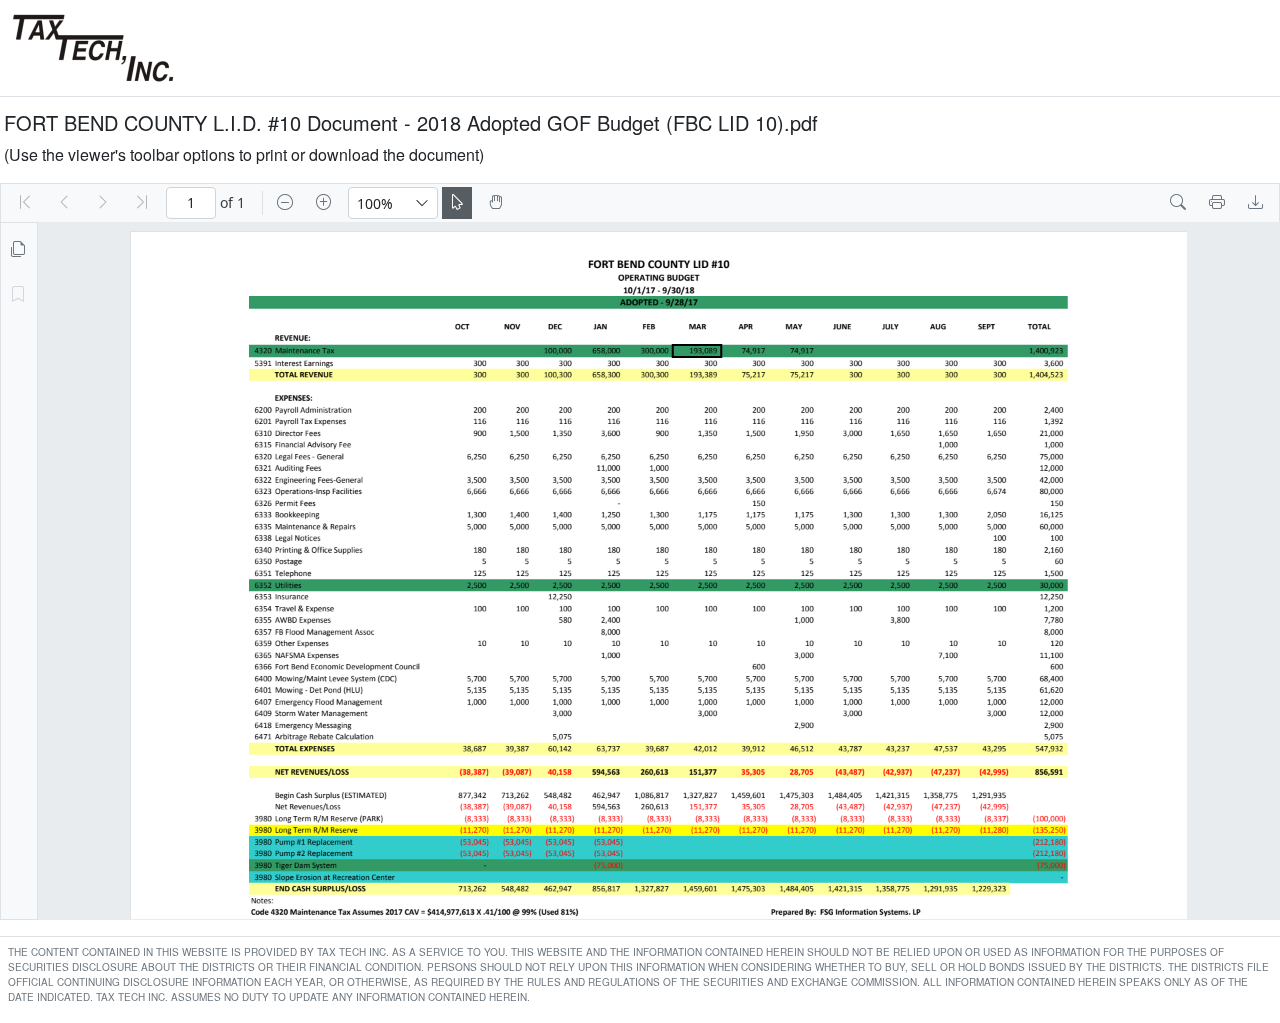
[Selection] (457, 203)
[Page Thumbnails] (18, 250)
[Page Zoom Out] (285, 203)
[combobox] (378, 203)
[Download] (1256, 203)
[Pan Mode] (496, 203)
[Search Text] (1178, 203)
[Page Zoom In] (324, 203)
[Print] (1217, 203)
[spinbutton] (191, 203)
